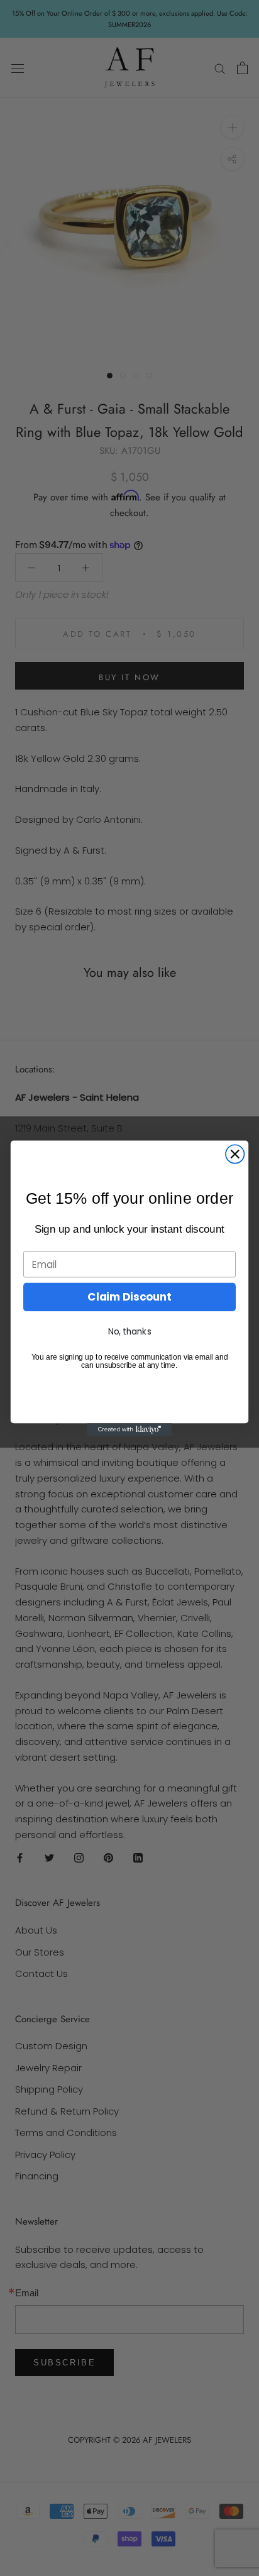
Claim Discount (129, 1297)
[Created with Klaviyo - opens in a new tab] (130, 1429)
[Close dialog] (235, 1154)
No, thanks (130, 1331)
